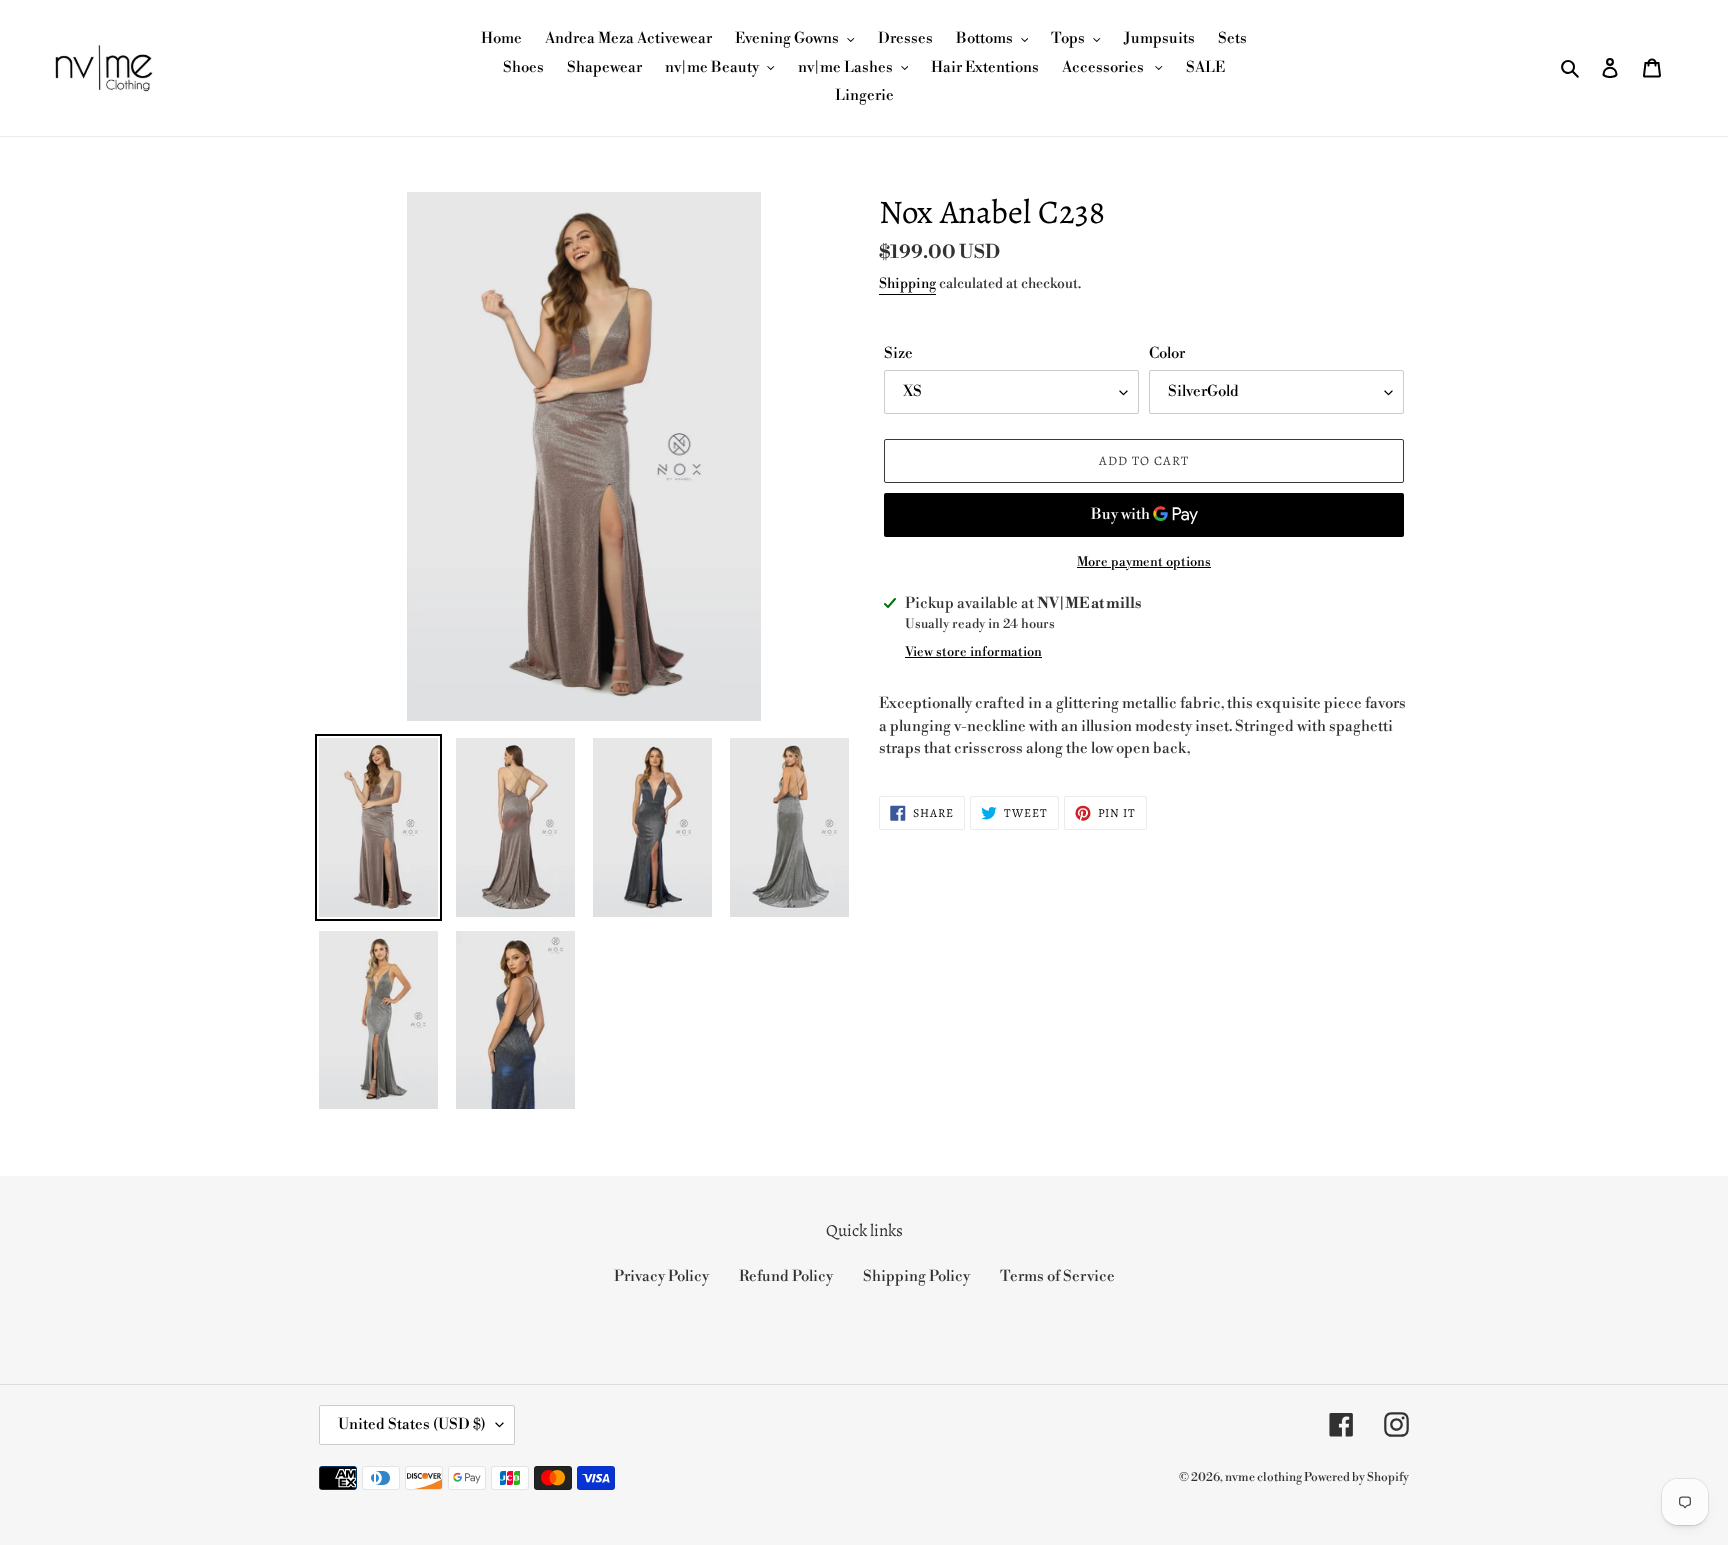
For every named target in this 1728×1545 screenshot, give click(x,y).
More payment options (1144, 562)
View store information (973, 652)
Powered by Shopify (1356, 1477)
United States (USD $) (412, 1424)
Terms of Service (1057, 1276)
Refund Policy (786, 1276)
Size (898, 353)
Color (1167, 353)
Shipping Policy (916, 1276)
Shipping (907, 284)
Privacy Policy (661, 1276)
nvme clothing (1264, 1477)
